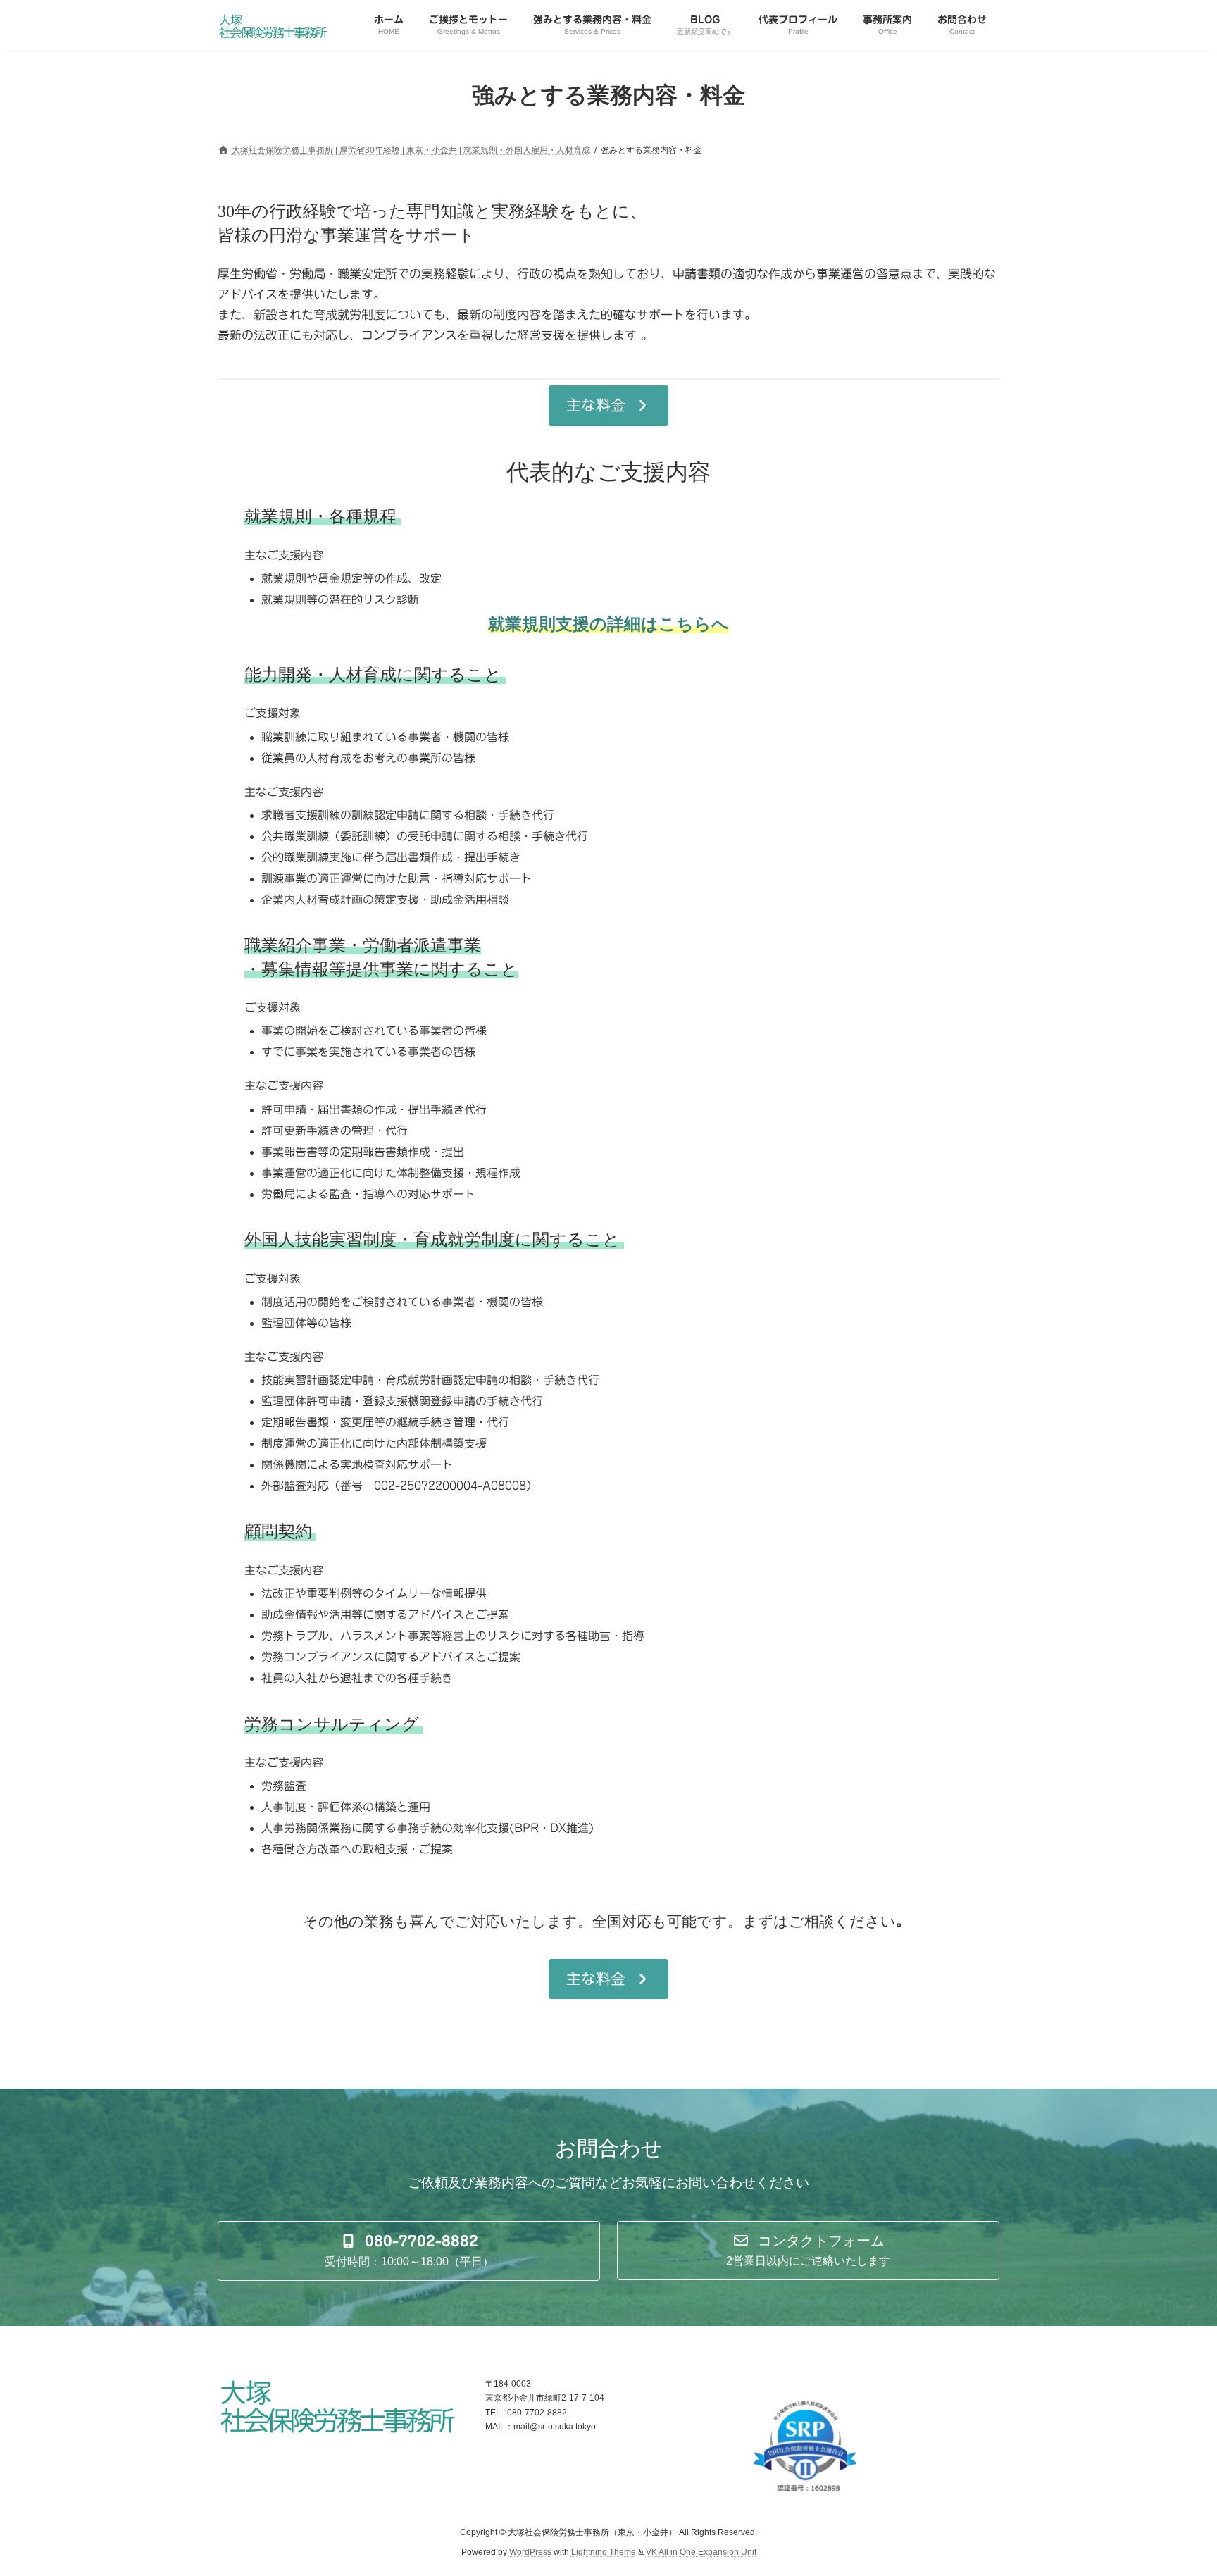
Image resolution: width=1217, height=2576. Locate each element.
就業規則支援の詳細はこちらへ (608, 624)
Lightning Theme (604, 2552)
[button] (608, 406)
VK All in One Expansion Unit (701, 2552)
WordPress (530, 2552)
